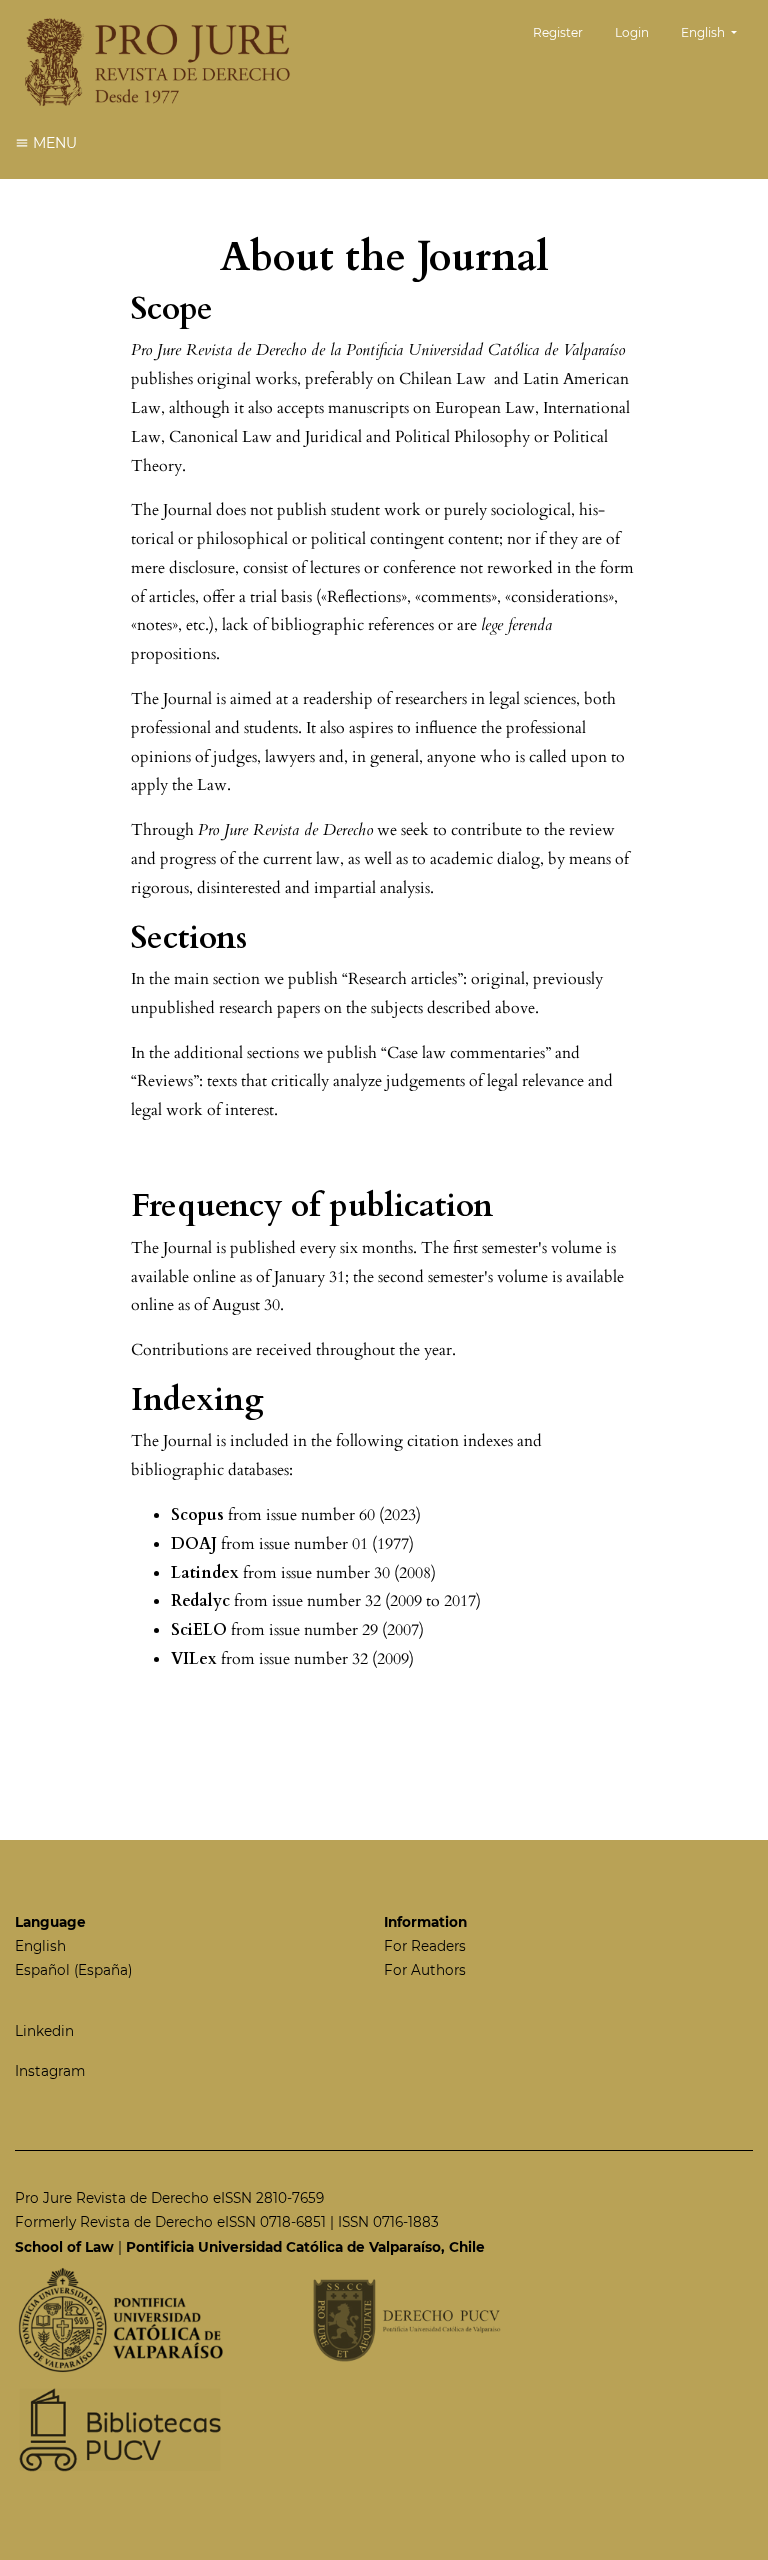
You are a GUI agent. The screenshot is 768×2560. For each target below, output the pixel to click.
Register (558, 32)
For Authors (425, 1970)
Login (632, 32)
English (40, 1946)
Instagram (50, 2071)
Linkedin (44, 2031)
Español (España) (73, 1970)
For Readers (425, 1946)
